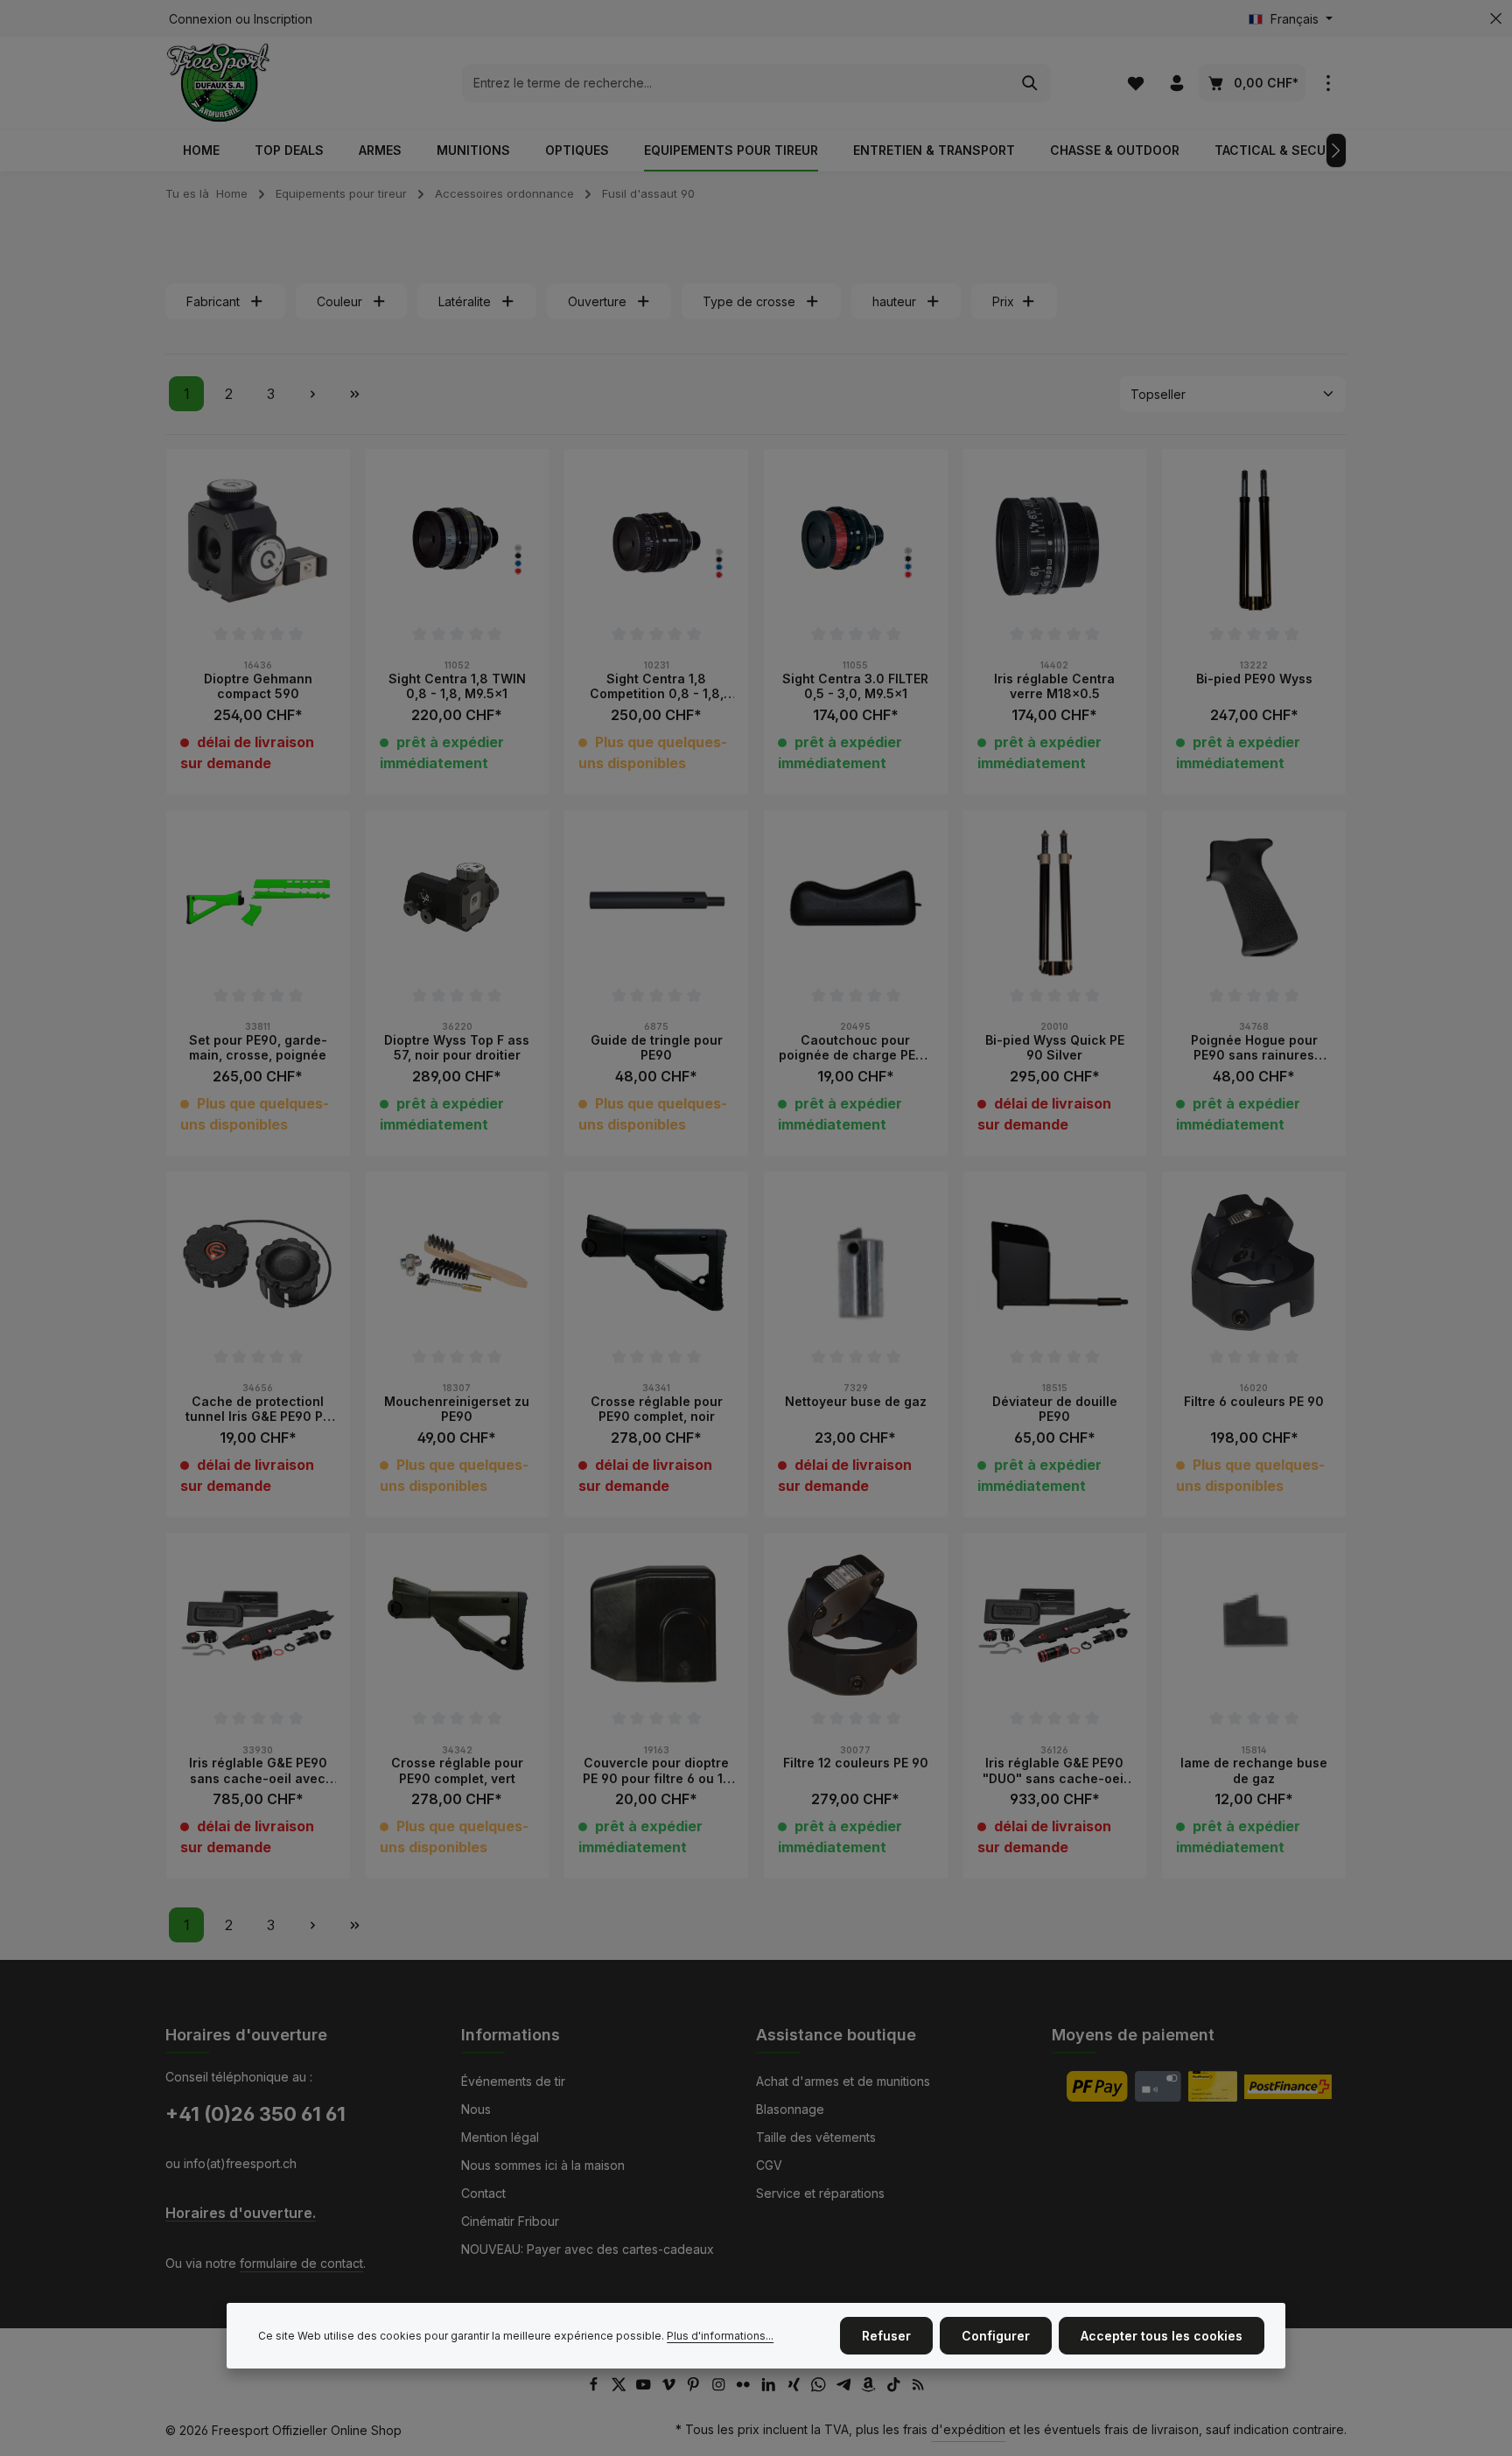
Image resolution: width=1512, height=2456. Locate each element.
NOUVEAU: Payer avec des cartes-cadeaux (588, 2249)
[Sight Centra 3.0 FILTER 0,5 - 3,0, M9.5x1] (856, 541)
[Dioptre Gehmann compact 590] (258, 541)
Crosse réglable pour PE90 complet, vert (457, 1770)
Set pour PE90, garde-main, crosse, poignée (258, 1048)
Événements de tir (513, 2081)
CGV (769, 2165)
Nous (476, 2109)
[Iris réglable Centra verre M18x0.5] (1055, 541)
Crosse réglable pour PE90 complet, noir (657, 1409)
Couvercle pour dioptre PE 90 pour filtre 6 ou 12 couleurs (657, 1770)
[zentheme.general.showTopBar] (1328, 83)
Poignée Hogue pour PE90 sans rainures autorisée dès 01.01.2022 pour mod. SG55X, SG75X (1254, 1048)
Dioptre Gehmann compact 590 (258, 686)
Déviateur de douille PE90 (1055, 1409)
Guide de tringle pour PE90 (657, 1048)
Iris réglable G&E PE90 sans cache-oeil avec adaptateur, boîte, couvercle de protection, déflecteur (258, 1770)
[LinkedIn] (770, 2387)
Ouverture (597, 301)
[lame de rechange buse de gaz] (1254, 1625)
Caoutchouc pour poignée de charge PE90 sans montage (855, 1048)
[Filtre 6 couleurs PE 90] (1254, 1263)
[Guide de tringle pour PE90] (656, 902)
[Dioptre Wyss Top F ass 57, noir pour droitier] (458, 902)
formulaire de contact (301, 2263)
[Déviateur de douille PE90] (1055, 1263)
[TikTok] (896, 2387)
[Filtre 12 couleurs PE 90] (856, 1625)
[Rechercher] (1030, 83)
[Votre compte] (1176, 83)
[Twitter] (621, 2387)
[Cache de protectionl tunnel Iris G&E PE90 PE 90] (258, 1263)
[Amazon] (870, 2387)
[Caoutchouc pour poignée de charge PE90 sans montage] (856, 902)
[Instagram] (721, 2387)
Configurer (996, 2336)
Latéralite (465, 301)
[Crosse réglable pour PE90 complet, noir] (656, 1263)
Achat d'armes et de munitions (843, 2081)
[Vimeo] (671, 2387)
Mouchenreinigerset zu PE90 (457, 1409)
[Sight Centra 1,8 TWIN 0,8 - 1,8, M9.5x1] (458, 541)
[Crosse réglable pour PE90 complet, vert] (458, 1625)
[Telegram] (846, 2387)
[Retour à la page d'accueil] (218, 83)
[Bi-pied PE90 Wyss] (1254, 541)
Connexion (200, 19)
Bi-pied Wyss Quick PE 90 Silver (1055, 1048)
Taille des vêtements (816, 2137)
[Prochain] (1336, 150)
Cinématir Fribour (510, 2221)
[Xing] (796, 2387)
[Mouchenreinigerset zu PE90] (458, 1263)
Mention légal (500, 2137)
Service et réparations (820, 2193)
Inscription (283, 19)
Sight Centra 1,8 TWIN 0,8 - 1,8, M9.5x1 (457, 686)
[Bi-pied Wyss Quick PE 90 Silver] (1055, 902)
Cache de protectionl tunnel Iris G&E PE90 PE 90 (258, 1409)
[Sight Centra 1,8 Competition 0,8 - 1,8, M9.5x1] (656, 541)
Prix (1003, 301)
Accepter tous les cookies (1162, 2336)
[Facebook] (595, 2387)
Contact (483, 2193)
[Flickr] (745, 2387)
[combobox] (736, 83)
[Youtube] (645, 2387)
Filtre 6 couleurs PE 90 (1254, 1401)
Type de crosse (749, 301)
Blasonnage (790, 2109)
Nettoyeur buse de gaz (856, 1401)
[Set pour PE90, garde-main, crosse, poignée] (258, 902)
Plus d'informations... (720, 2336)
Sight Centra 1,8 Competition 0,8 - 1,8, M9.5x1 (657, 686)
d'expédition (968, 2429)
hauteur (894, 301)
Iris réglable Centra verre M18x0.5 (1054, 686)
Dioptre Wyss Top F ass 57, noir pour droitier (457, 1048)
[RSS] (918, 2387)
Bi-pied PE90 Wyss (1254, 679)
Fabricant (213, 301)
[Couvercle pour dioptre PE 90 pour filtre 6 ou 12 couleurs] (656, 1625)
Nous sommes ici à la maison (543, 2165)
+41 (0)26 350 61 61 (255, 2114)
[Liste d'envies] (1135, 83)
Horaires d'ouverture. (241, 2213)
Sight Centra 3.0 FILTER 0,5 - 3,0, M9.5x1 (855, 686)
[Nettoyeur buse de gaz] (856, 1263)
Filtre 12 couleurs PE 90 (856, 1763)
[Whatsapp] (820, 2387)
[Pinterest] (695, 2387)
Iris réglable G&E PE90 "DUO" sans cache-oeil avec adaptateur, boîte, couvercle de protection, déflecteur (1054, 1770)
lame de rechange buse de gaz (1254, 1770)
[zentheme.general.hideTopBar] (1496, 19)
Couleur (339, 301)
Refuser (886, 2336)
